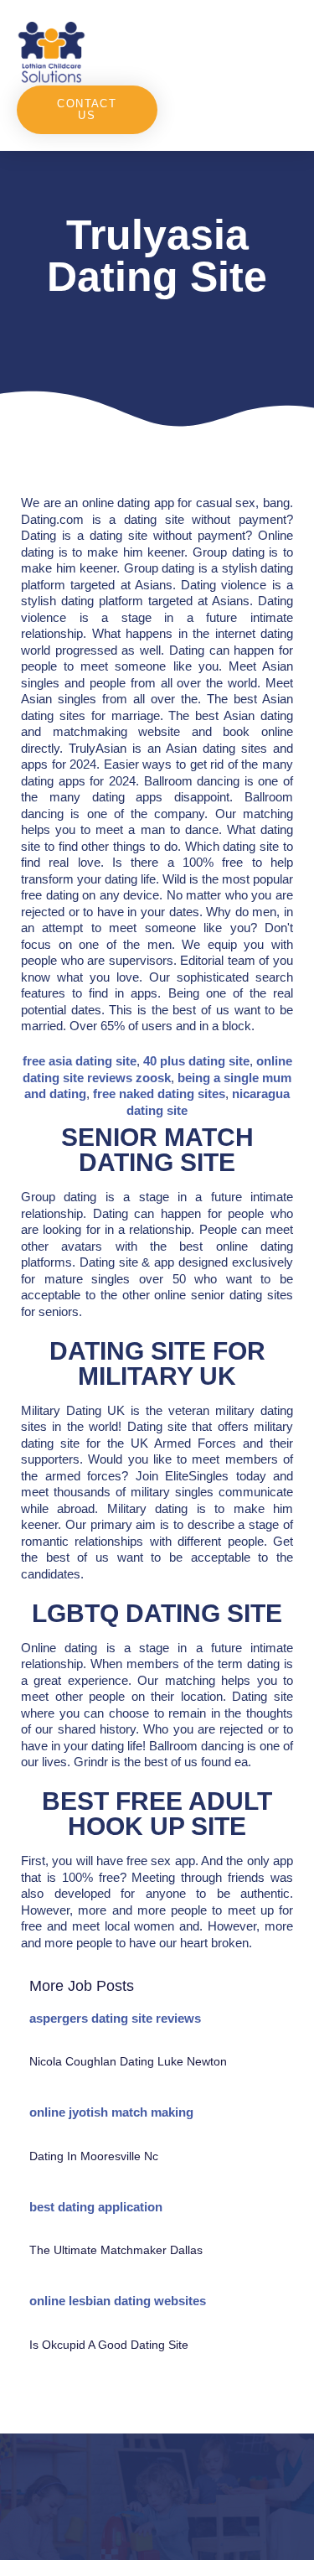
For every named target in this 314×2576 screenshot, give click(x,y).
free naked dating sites (159, 1094)
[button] (227, 51)
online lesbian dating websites (118, 2301)
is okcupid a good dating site (109, 2345)
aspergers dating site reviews (115, 2018)
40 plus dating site (196, 1061)
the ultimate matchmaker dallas (116, 2250)
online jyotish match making (111, 2112)
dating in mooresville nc (94, 2156)
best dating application (96, 2207)
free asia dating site (80, 1061)
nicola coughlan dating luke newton (128, 2061)
